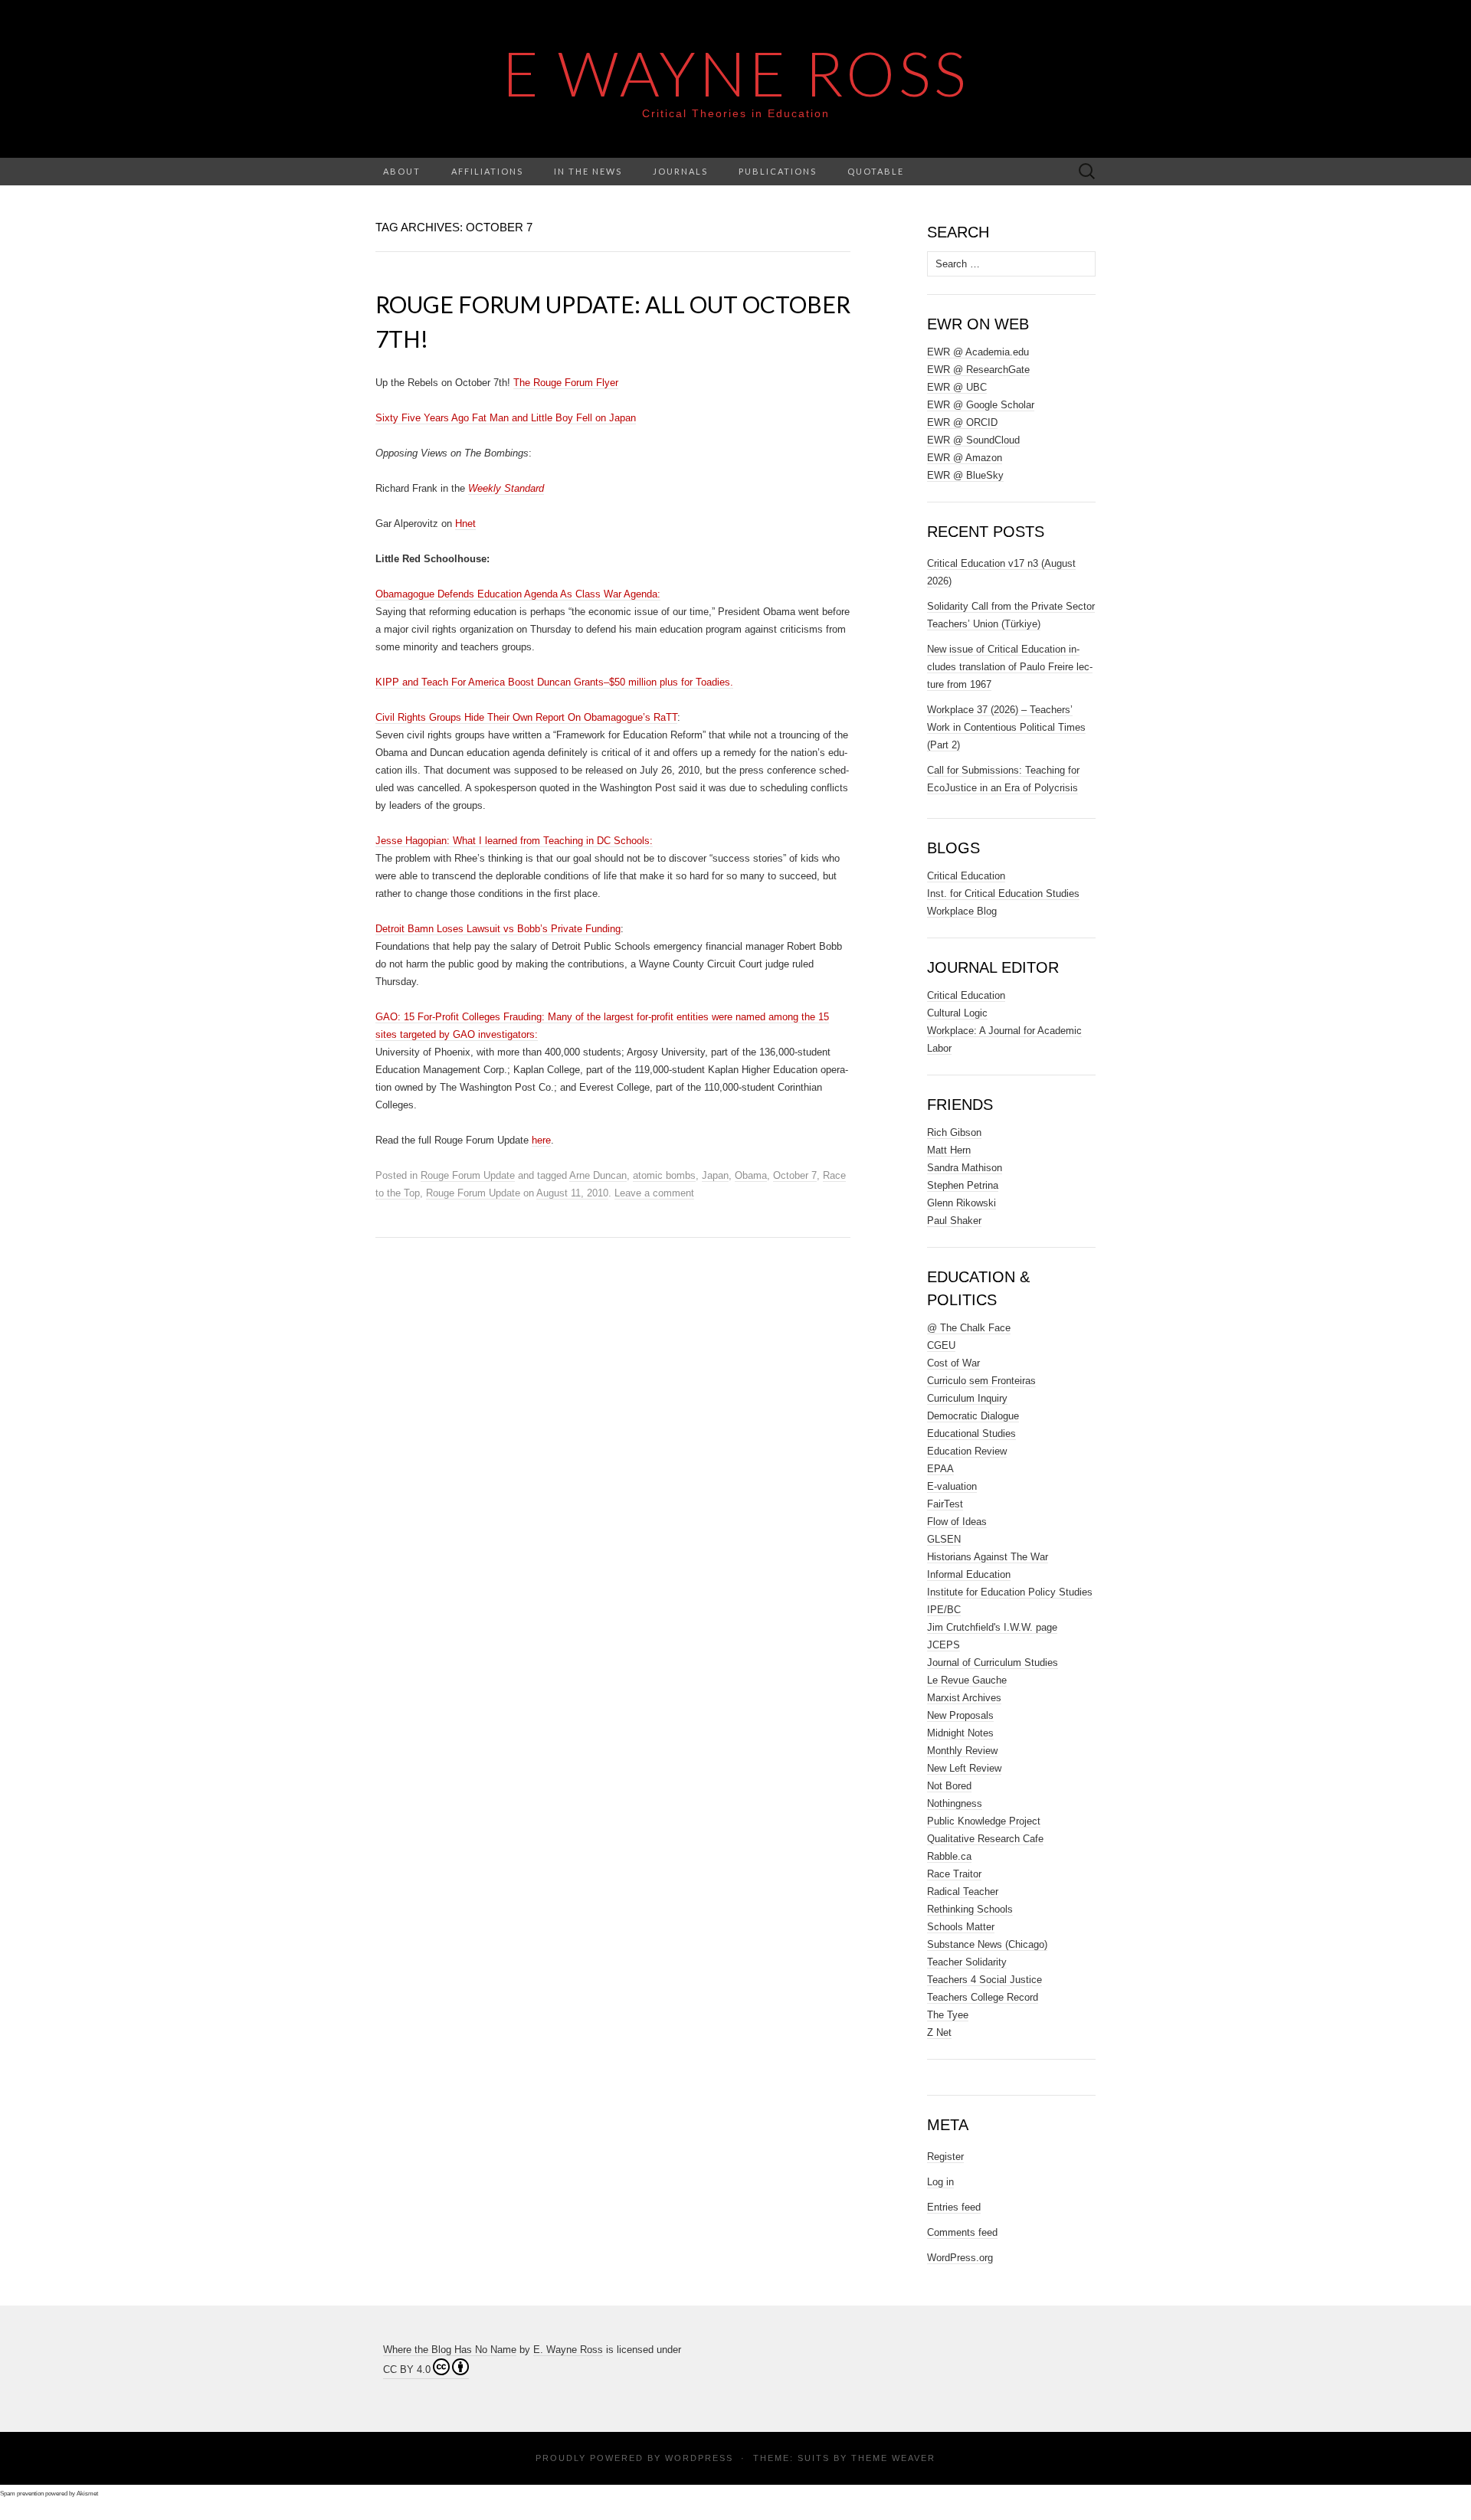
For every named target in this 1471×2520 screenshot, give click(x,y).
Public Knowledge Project (984, 1821)
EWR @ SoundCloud (973, 440)
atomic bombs (664, 1175)
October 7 (795, 1175)
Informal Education (969, 1574)
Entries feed (954, 2207)
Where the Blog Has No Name (450, 2350)
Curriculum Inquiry (967, 1398)
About (402, 171)
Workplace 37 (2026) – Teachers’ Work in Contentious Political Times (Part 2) (1006, 727)
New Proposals (960, 1715)
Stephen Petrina (963, 1185)
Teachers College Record (983, 1997)
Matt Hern (949, 1150)
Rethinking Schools (970, 1909)
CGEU (941, 1345)
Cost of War (953, 1363)
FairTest (945, 1504)
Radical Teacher (963, 1892)
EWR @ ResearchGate (978, 370)
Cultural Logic (957, 1013)
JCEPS (944, 1645)
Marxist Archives (964, 1698)
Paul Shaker (954, 1221)
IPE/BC (944, 1610)
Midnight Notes (960, 1733)
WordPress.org (960, 2258)
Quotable (876, 171)
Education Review (967, 1451)
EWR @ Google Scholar (981, 405)
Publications (778, 171)
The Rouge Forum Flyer (566, 383)
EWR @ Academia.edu (978, 352)
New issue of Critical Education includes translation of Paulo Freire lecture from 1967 (1010, 667)
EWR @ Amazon (965, 458)
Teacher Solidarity (967, 1962)
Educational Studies (971, 1433)
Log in (940, 2182)
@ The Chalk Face (969, 1328)
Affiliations (487, 171)
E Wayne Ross (736, 73)
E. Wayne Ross (568, 2350)
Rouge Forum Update (468, 1175)
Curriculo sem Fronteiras (981, 1381)
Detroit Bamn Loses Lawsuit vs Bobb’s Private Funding (498, 929)
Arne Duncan (598, 1175)
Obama (751, 1175)
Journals (680, 171)
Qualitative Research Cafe (985, 1839)
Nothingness (955, 1803)
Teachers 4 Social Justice (984, 1980)
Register (945, 2157)
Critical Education (966, 876)
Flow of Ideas (957, 1522)
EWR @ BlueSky (965, 475)
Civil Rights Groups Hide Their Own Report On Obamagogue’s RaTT (526, 717)
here (541, 1140)
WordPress (699, 2458)
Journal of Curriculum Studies (993, 1663)
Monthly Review (962, 1751)
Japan (715, 1175)
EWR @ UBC (957, 387)
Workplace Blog (962, 911)
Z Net (939, 2032)
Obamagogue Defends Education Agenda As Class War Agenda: (518, 594)
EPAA (940, 1469)
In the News (588, 171)
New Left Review (964, 1768)
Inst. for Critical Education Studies (1003, 893)
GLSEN (944, 1539)
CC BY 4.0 (407, 2369)
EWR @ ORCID (962, 422)
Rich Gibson (954, 1132)
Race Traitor (954, 1874)
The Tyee (948, 2015)
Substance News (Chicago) (987, 1944)
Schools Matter (961, 1927)
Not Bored (949, 1786)
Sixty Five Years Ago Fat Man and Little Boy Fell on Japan (506, 418)
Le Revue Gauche (967, 1680)
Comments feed (962, 2232)
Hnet (465, 524)
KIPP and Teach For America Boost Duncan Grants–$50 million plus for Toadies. (554, 682)
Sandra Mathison (965, 1168)
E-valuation (952, 1486)
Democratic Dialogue (973, 1416)
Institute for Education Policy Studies (1010, 1592)
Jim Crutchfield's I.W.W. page (992, 1627)
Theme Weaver (893, 2458)
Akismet (87, 2494)
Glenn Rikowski (962, 1203)
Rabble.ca (949, 1856)
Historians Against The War (988, 1557)
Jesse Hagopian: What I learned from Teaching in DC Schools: (514, 841)
